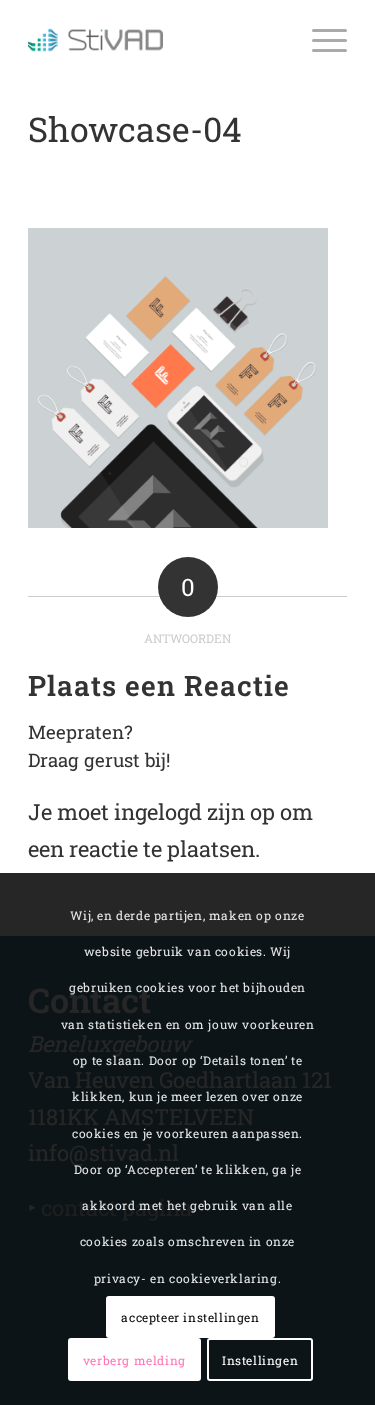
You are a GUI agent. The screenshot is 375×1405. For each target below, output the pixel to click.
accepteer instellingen (190, 1317)
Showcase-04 (135, 128)
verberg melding (134, 1360)
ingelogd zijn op (194, 811)
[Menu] (319, 40)
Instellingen (260, 1360)
